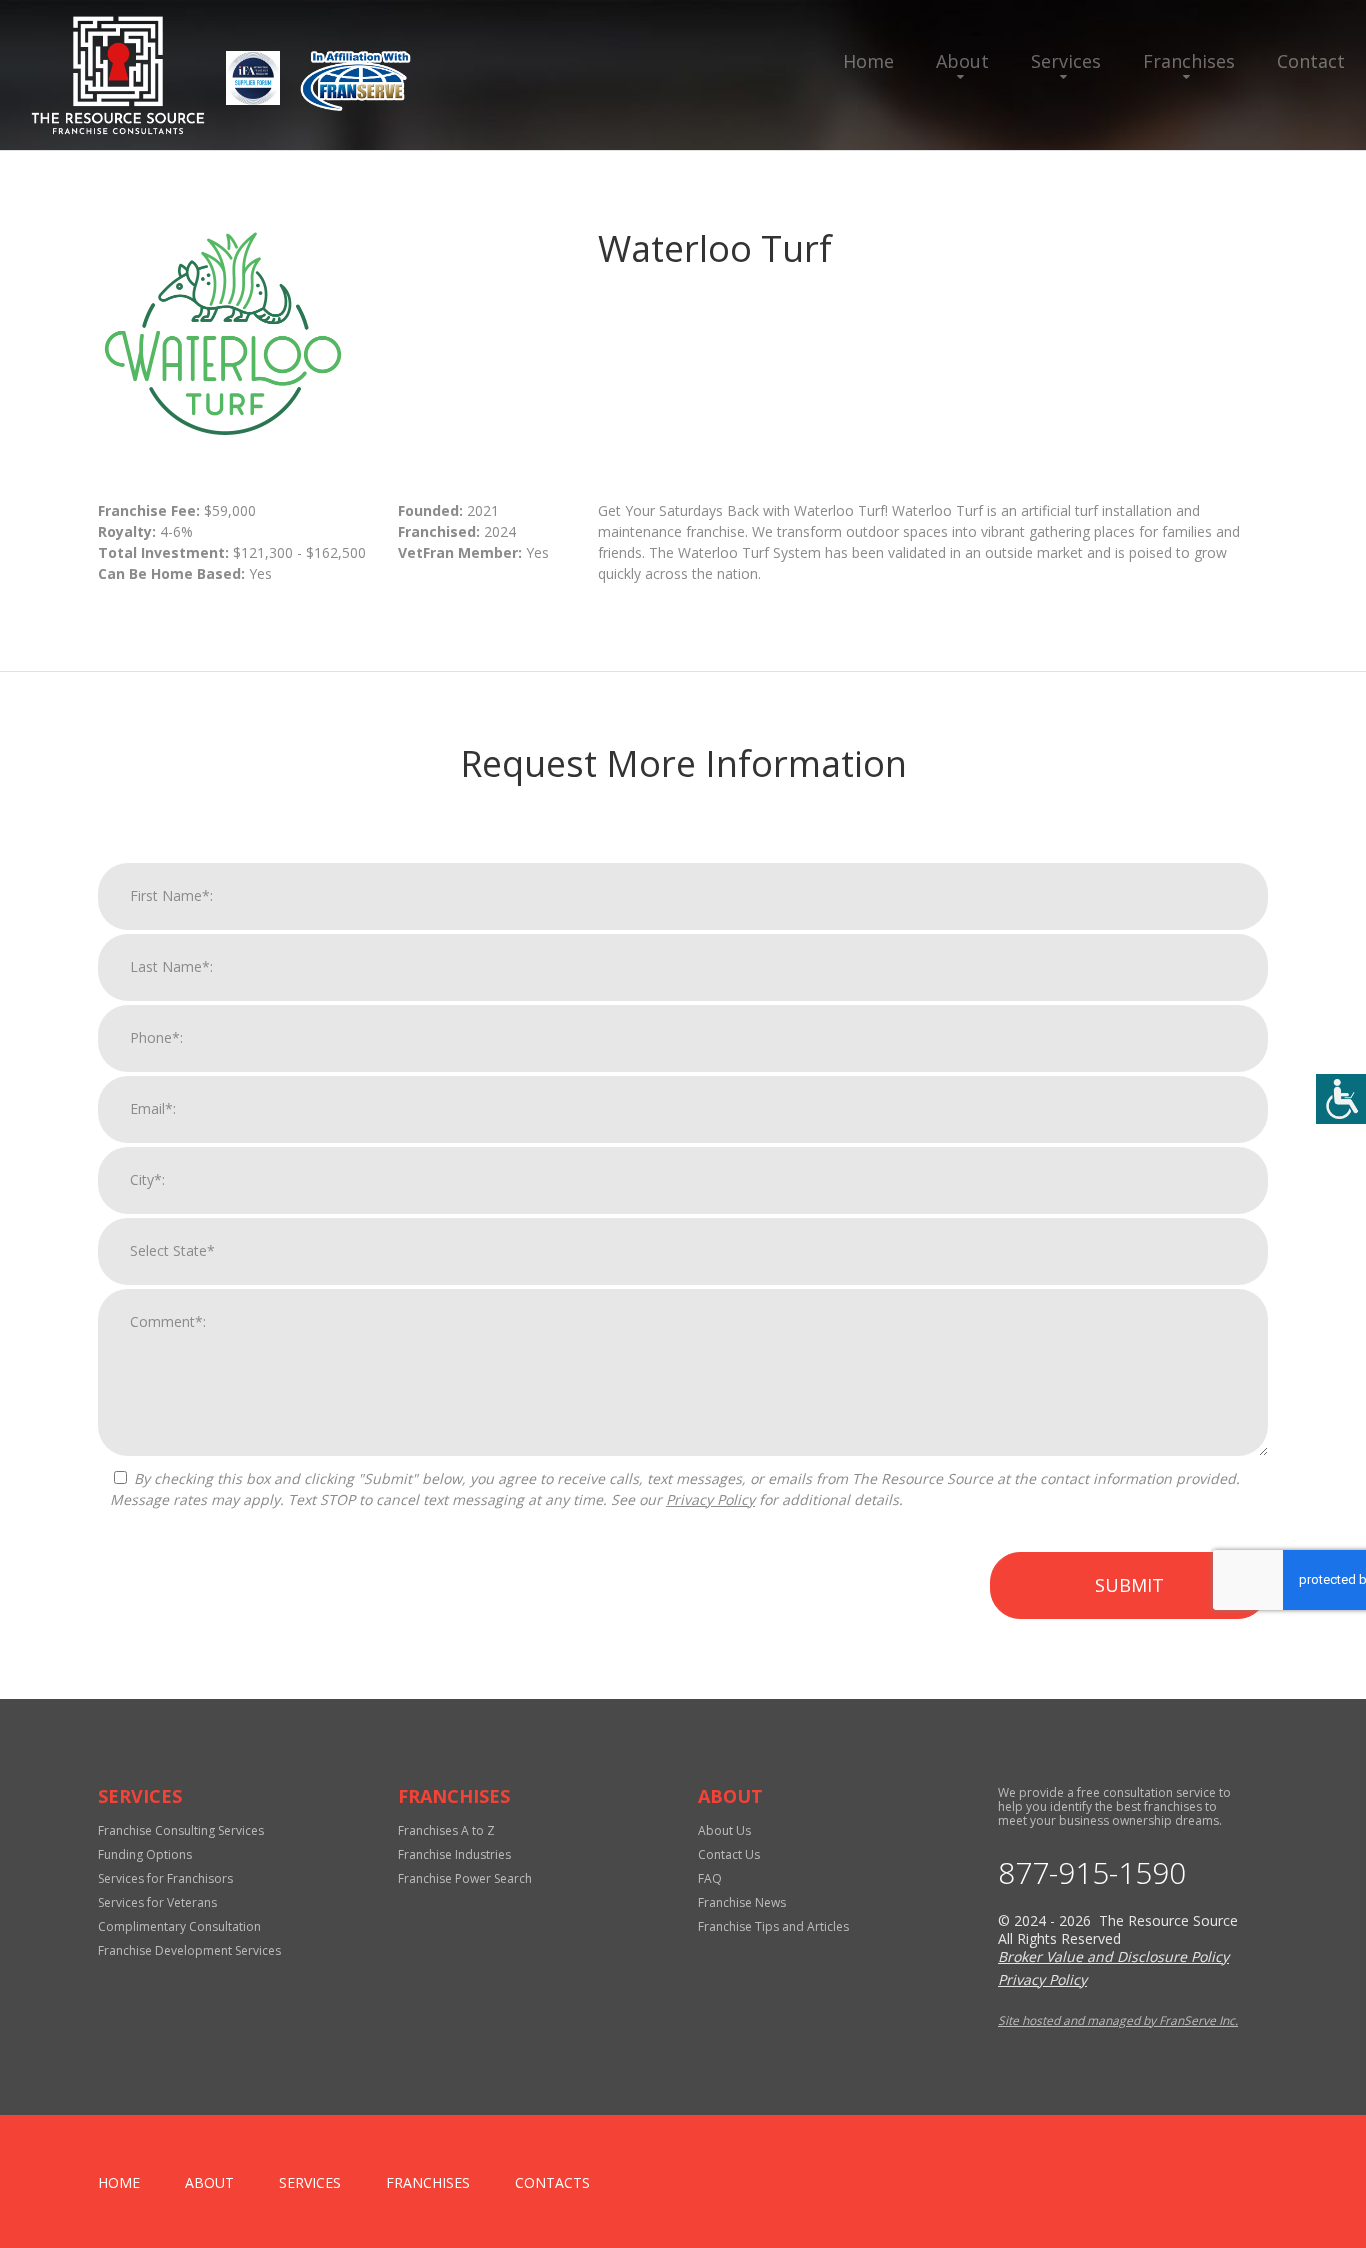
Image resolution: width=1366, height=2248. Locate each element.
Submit (1129, 1585)
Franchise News (742, 1902)
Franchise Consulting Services (181, 1830)
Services (1066, 61)
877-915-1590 (1092, 1873)
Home (868, 61)
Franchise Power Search (465, 1878)
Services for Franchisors (165, 1878)
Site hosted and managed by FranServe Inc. (1118, 2020)
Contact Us (729, 1854)
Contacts (552, 2182)
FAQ (710, 1878)
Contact (1311, 61)
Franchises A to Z (446, 1830)
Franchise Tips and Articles (773, 1926)
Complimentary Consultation (179, 1926)
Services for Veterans (157, 1902)
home (119, 2182)
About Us (724, 1830)
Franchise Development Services (189, 1950)
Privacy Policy (710, 1499)
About (962, 61)
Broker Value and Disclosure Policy (1113, 1956)
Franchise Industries (454, 1854)
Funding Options (145, 1854)
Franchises (1189, 61)
